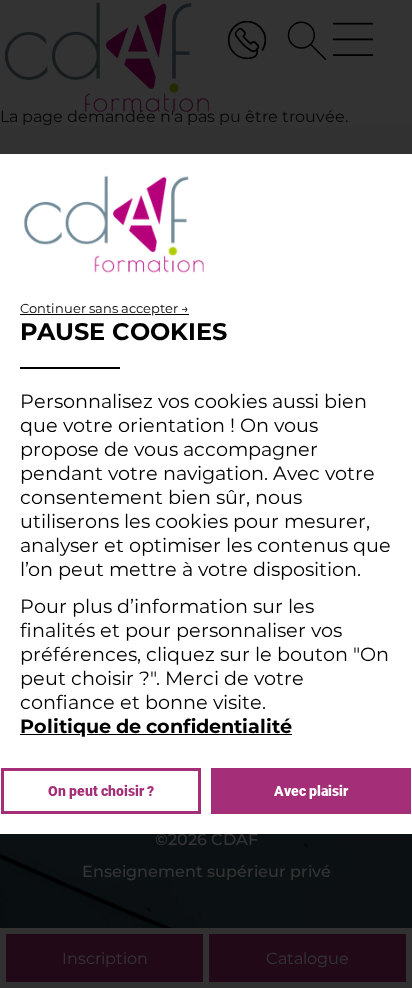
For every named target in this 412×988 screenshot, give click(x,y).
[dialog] (206, 494)
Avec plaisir (311, 791)
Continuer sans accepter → (104, 308)
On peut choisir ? (101, 791)
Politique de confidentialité (156, 726)
